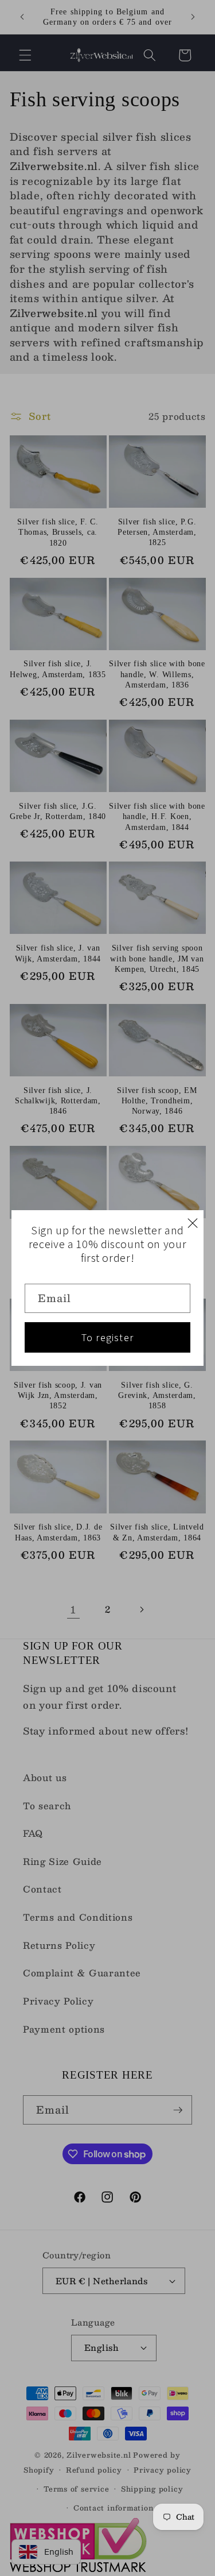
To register (107, 1337)
